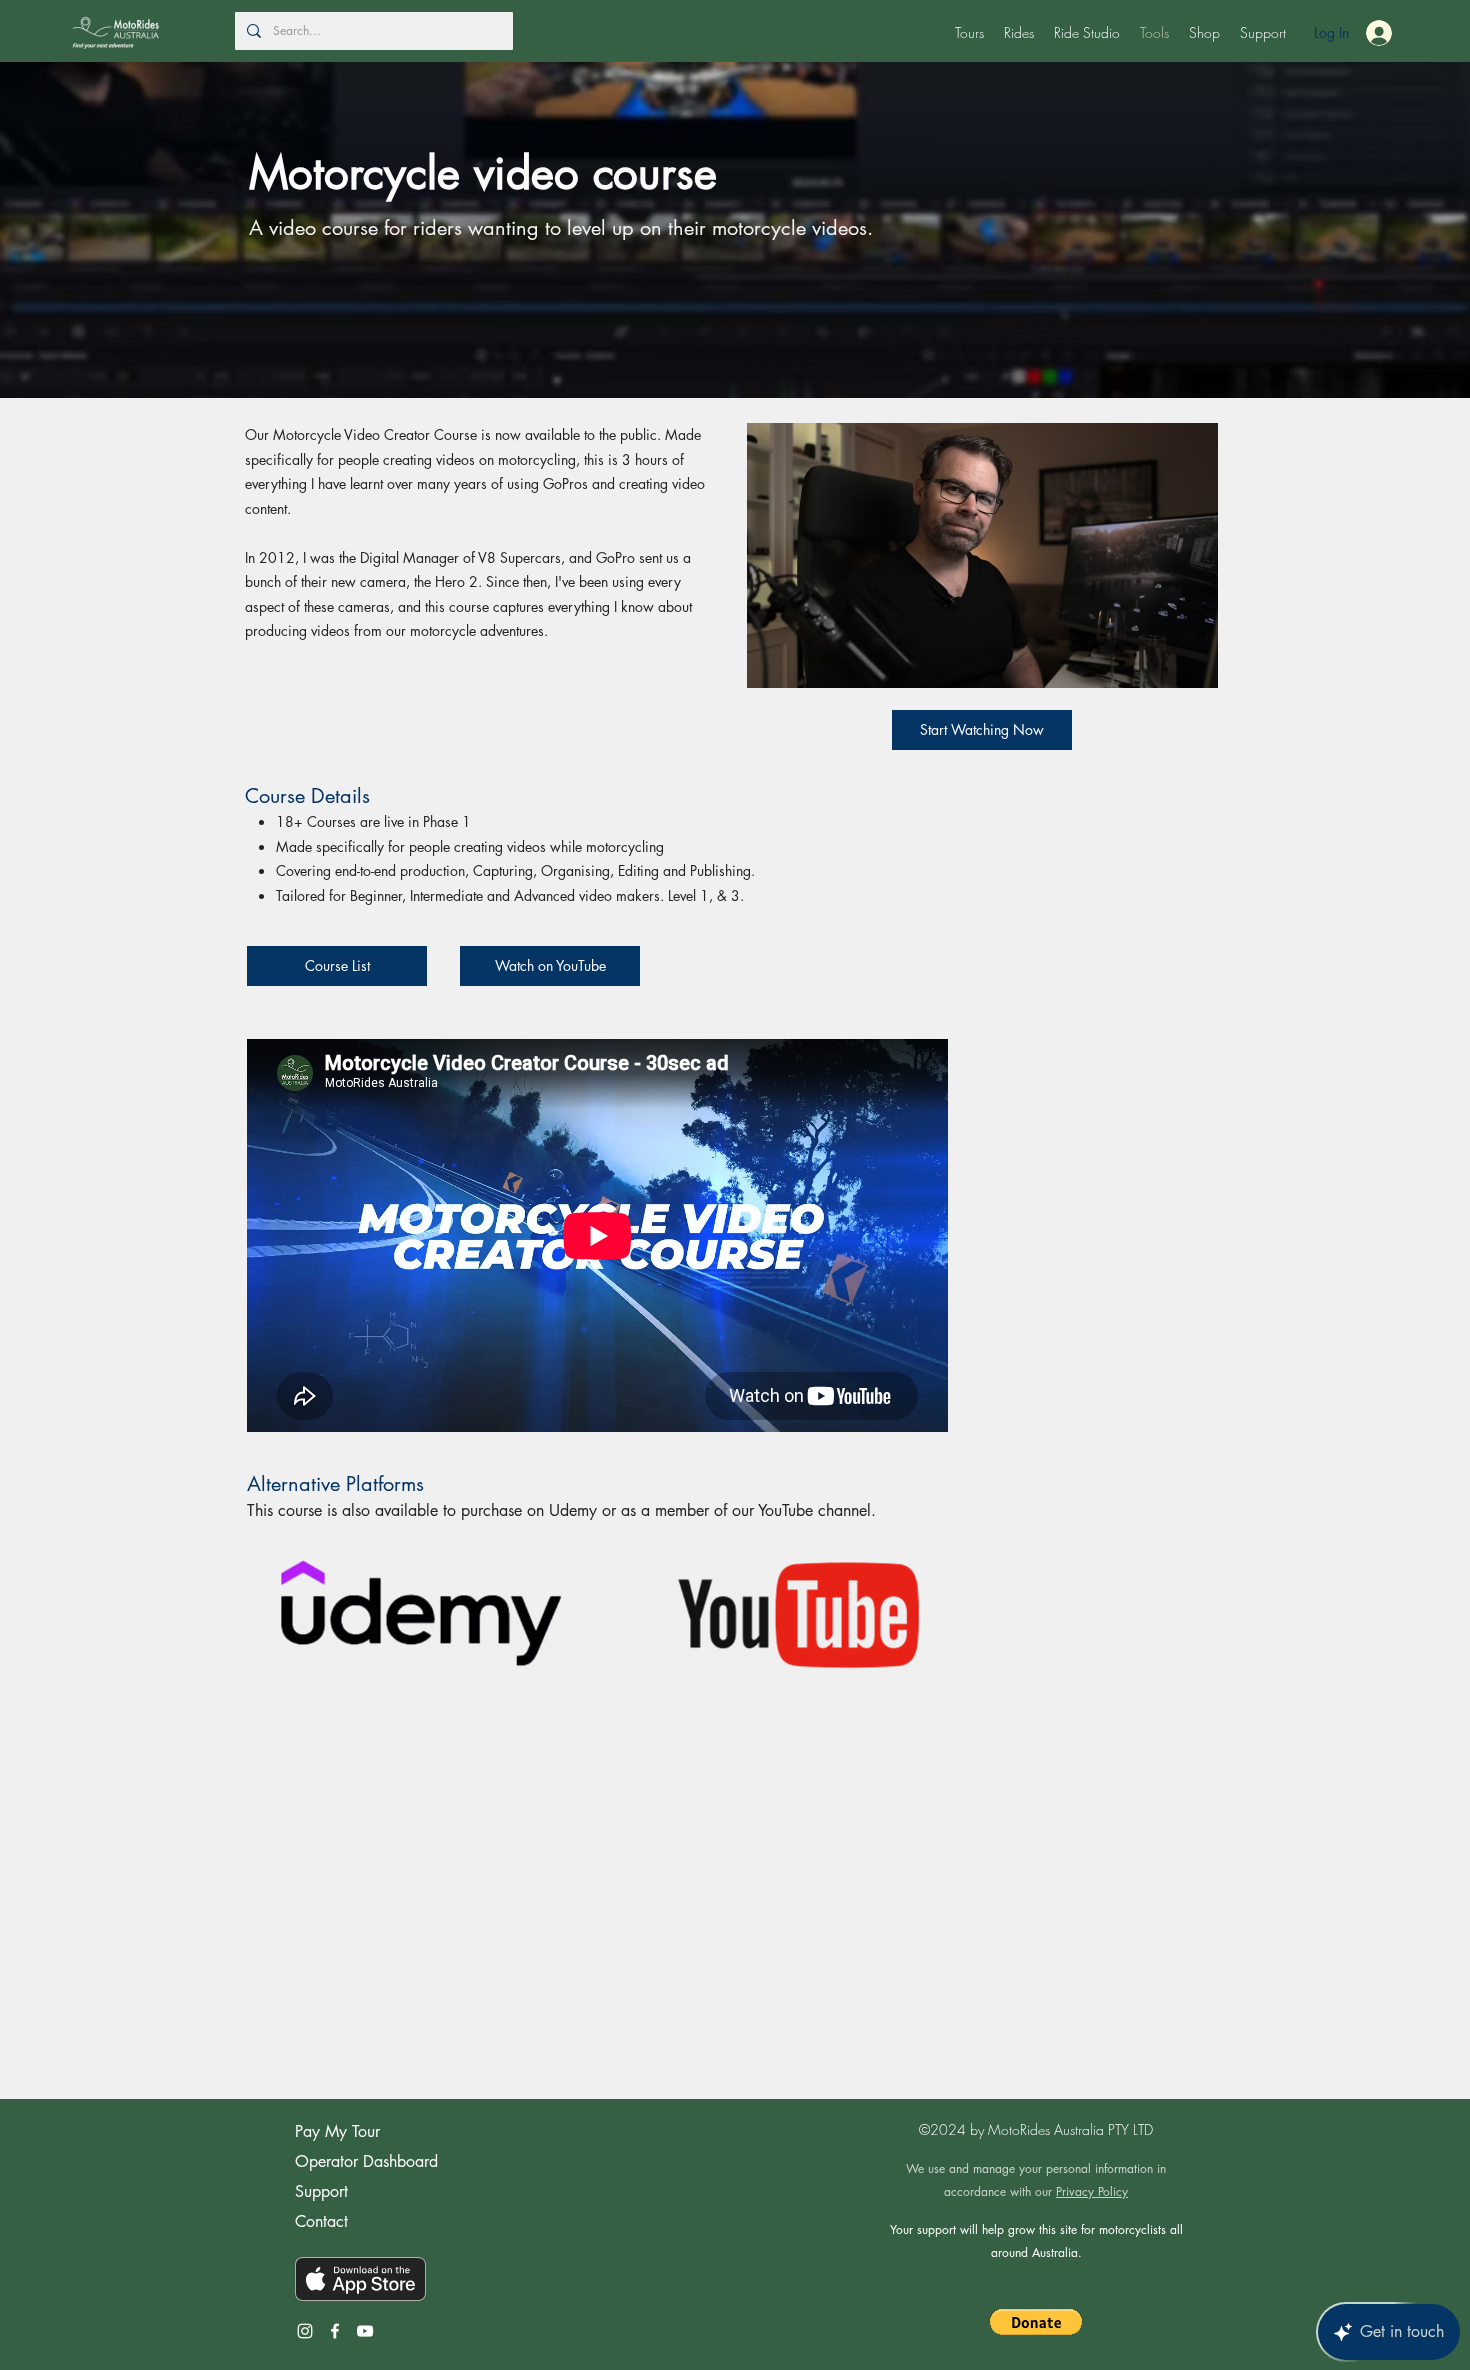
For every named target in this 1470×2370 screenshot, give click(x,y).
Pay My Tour (337, 2131)
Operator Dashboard (366, 2161)
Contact (321, 2221)
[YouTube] (365, 2331)
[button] (969, 33)
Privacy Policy (1092, 2191)
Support (321, 2191)
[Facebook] (335, 2331)
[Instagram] (305, 2331)
